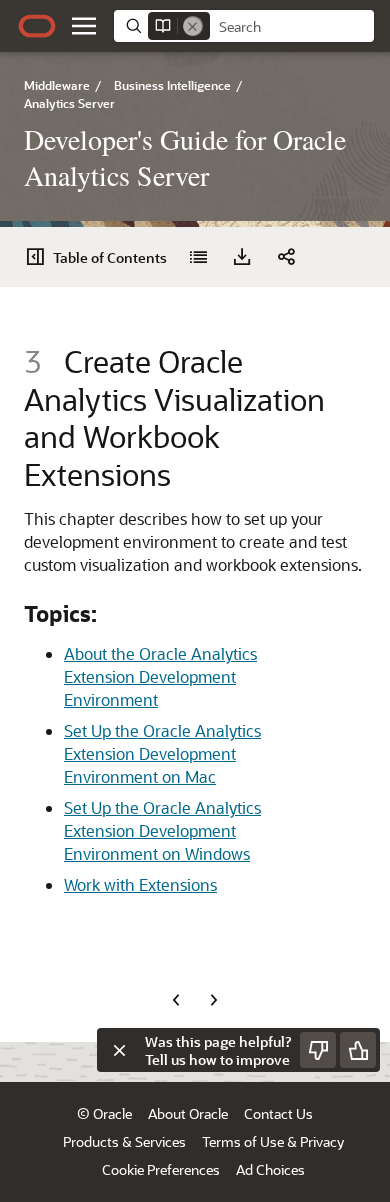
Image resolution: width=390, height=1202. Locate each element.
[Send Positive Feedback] (358, 1050)
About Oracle (188, 1113)
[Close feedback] (119, 1050)
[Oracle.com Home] (37, 26)
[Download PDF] (242, 257)
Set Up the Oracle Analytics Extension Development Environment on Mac (162, 753)
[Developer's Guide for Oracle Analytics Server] (198, 257)
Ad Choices (270, 1169)
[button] (84, 26)
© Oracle (104, 1113)
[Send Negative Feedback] (318, 1050)
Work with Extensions (140, 884)
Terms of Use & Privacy (273, 1141)
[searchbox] (292, 27)
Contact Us (278, 1113)
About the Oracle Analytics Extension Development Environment (160, 676)
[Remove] (193, 26)
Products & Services (124, 1141)
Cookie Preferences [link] (161, 1169)
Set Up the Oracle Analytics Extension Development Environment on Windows (162, 830)
